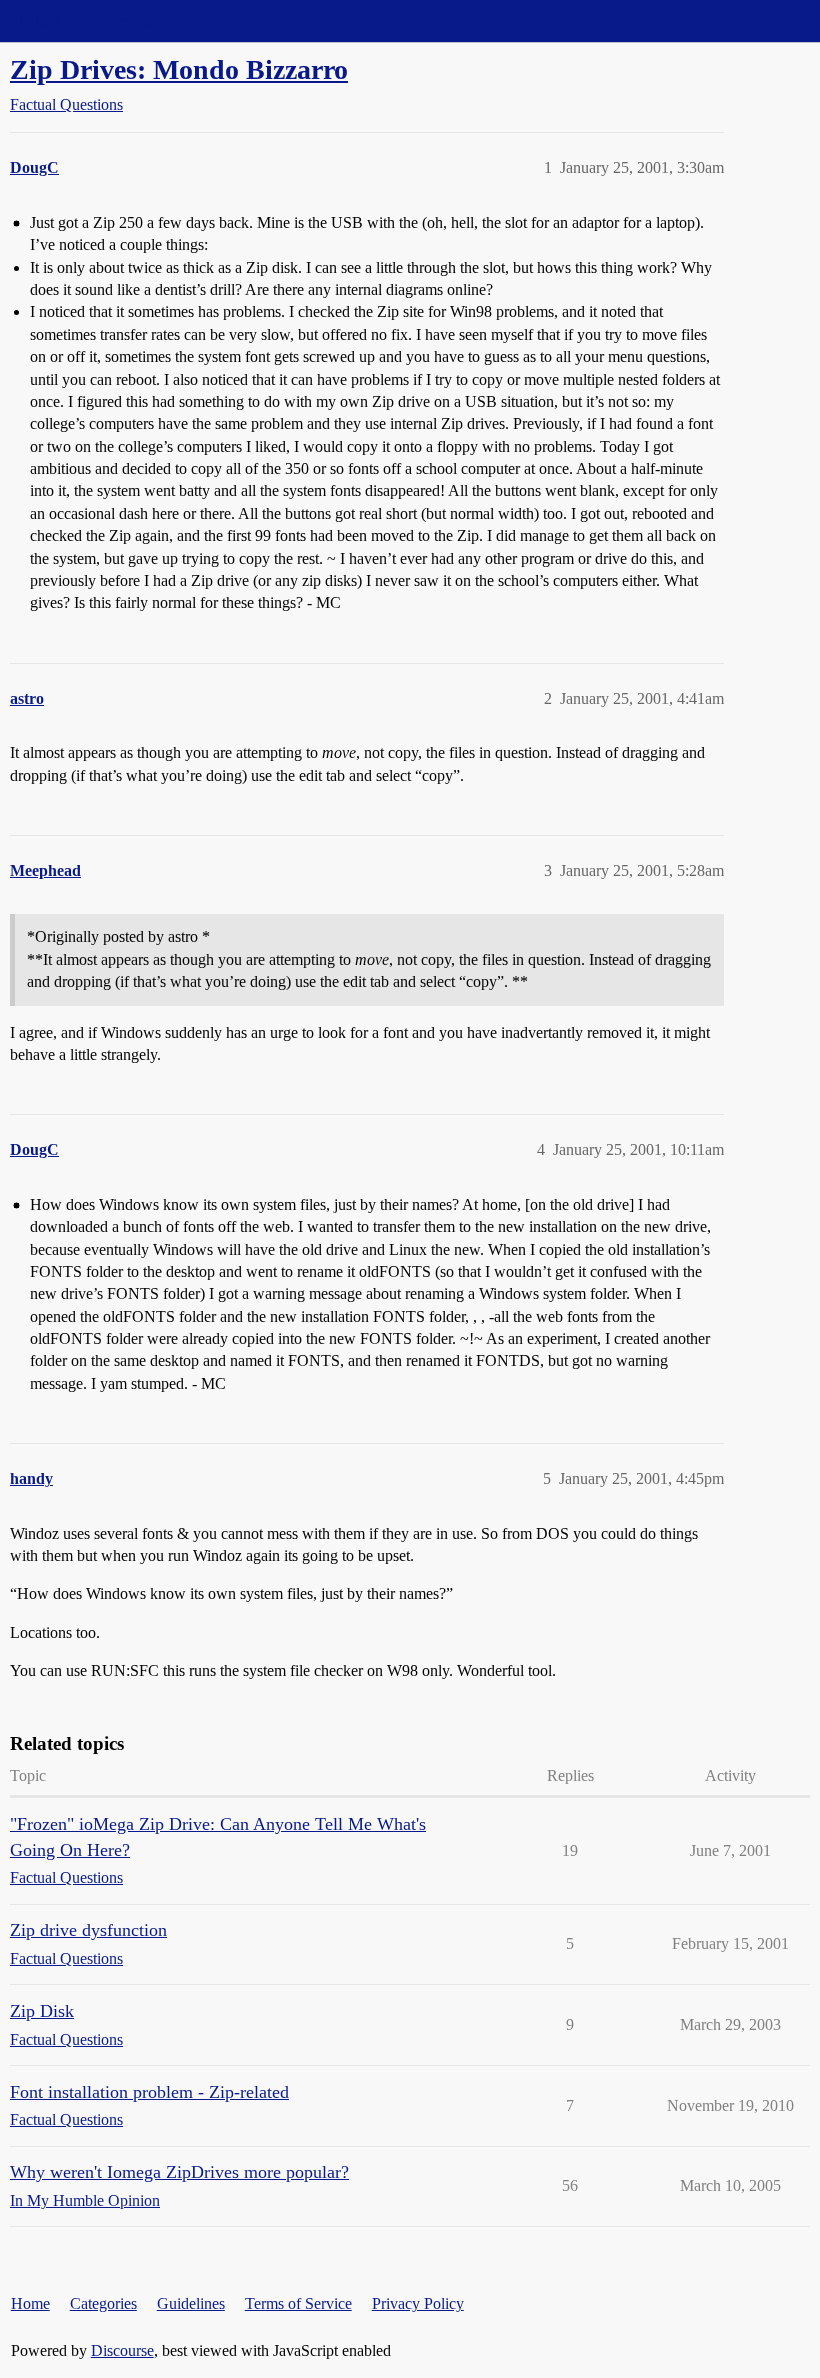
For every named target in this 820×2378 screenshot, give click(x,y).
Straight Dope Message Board (105, 20)
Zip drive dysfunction (88, 1930)
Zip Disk (42, 2011)
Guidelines (191, 2303)
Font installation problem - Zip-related (149, 2092)
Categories (103, 2303)
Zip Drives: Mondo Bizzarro (179, 69)
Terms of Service (298, 2303)
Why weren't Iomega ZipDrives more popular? (179, 2172)
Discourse (122, 2350)
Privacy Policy (418, 2303)
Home (30, 2303)
